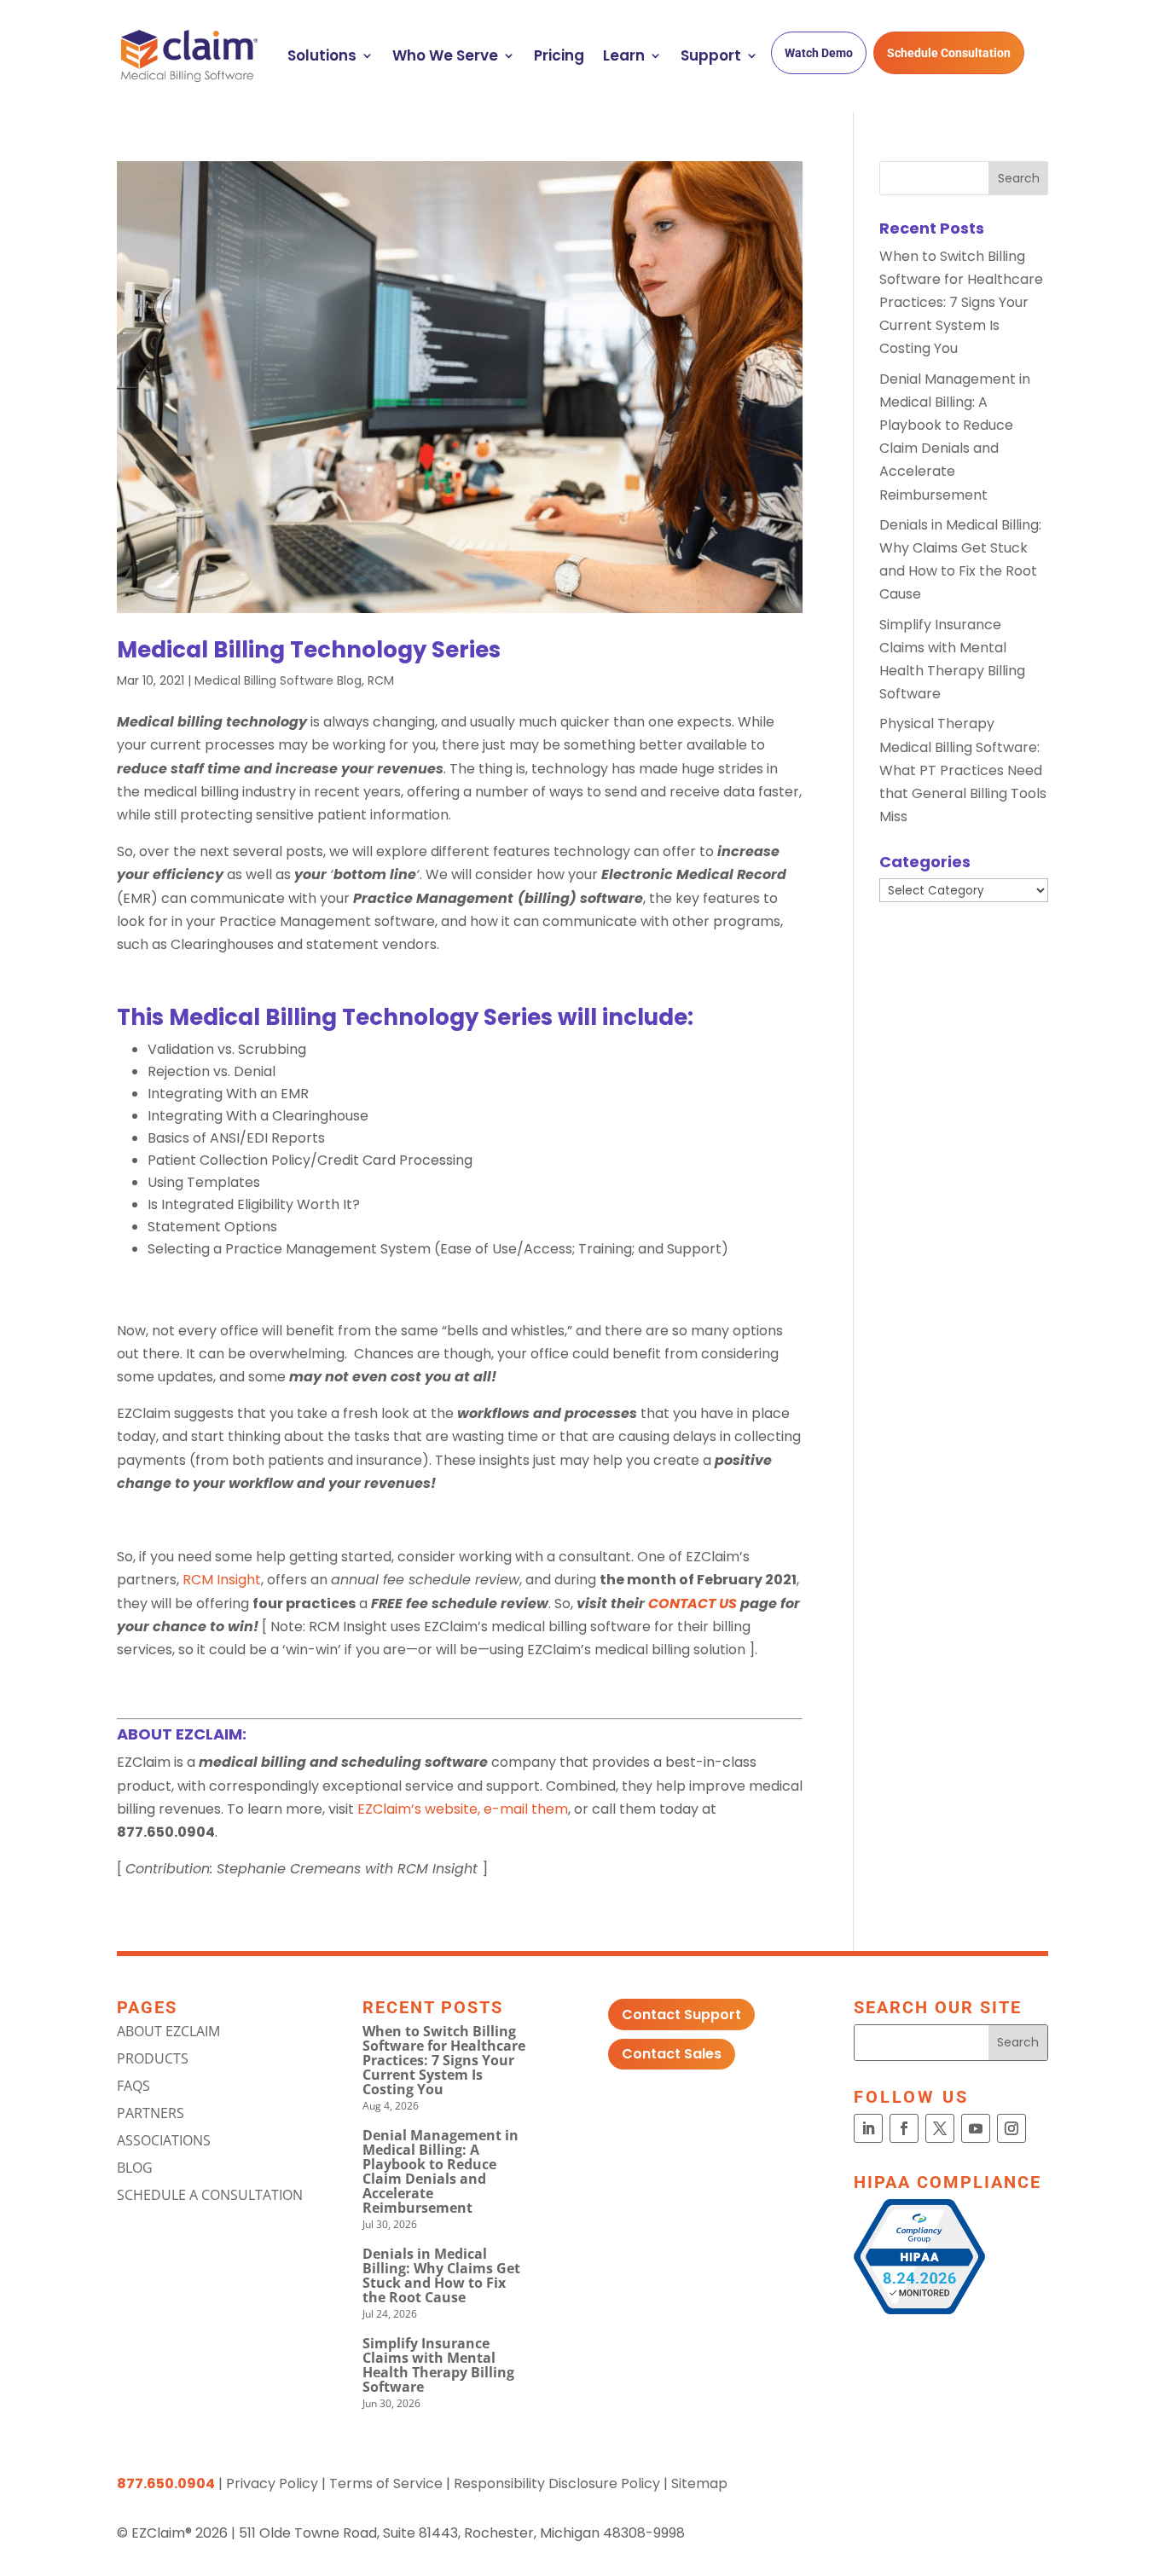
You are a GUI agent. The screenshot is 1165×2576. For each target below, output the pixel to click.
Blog (135, 2168)
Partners (151, 2113)
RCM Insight (222, 1580)
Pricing (559, 55)
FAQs (133, 2086)
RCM (381, 680)
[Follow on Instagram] (1011, 2128)
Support (711, 55)
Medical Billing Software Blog (278, 680)
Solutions (322, 55)
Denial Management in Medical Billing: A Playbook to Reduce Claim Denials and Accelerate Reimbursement (440, 2171)
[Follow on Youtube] (976, 2128)
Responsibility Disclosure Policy (557, 2483)
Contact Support (681, 2014)
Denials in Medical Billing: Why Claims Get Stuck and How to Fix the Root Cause (441, 2275)
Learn (624, 55)
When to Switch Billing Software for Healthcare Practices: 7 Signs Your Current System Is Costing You (961, 303)
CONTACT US (693, 1603)
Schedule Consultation (949, 53)
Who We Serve (445, 55)
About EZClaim (168, 2031)
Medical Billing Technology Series (309, 650)
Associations (164, 2140)
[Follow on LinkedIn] (868, 2128)
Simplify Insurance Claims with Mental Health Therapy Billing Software (438, 2365)
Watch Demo (819, 53)
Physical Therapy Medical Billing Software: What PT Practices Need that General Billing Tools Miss (963, 770)
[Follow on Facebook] (904, 2128)
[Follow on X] (940, 2128)
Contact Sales (672, 2054)
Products (153, 2058)
